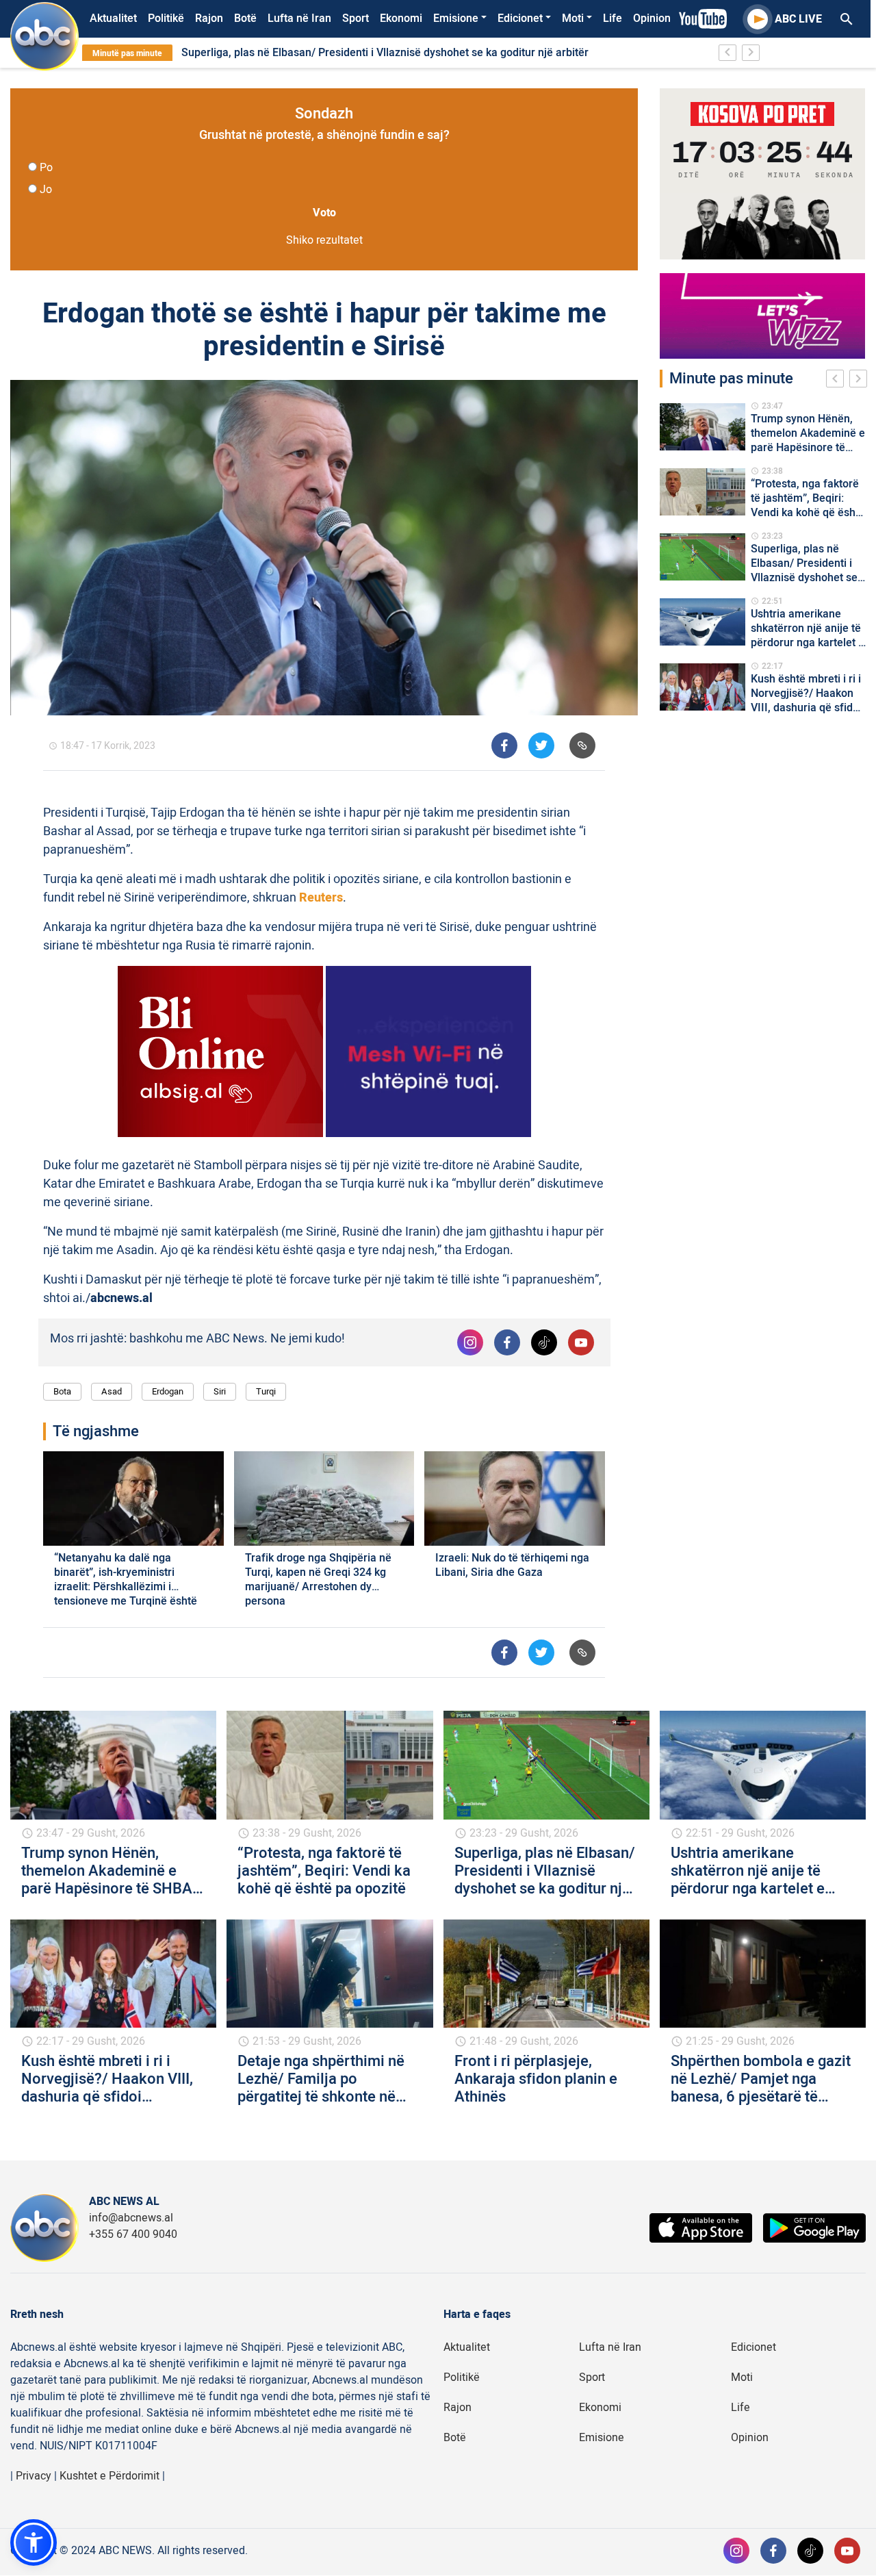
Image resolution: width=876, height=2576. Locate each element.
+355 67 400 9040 (133, 2234)
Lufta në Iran (299, 18)
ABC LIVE (798, 19)
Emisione (456, 18)
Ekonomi (401, 18)
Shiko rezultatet (324, 240)
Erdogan (168, 1391)
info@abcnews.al (131, 2218)
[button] (34, 2542)
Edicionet (520, 18)
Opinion (652, 18)
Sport (356, 18)
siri (220, 1391)
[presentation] (838, 381)
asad (112, 1391)
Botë (245, 18)
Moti (573, 18)
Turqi (266, 1391)
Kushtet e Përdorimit (109, 2476)
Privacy (34, 2476)
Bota (62, 1391)
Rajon (209, 18)
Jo (46, 190)
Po (46, 168)
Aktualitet (113, 18)
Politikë (166, 18)
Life (613, 18)
